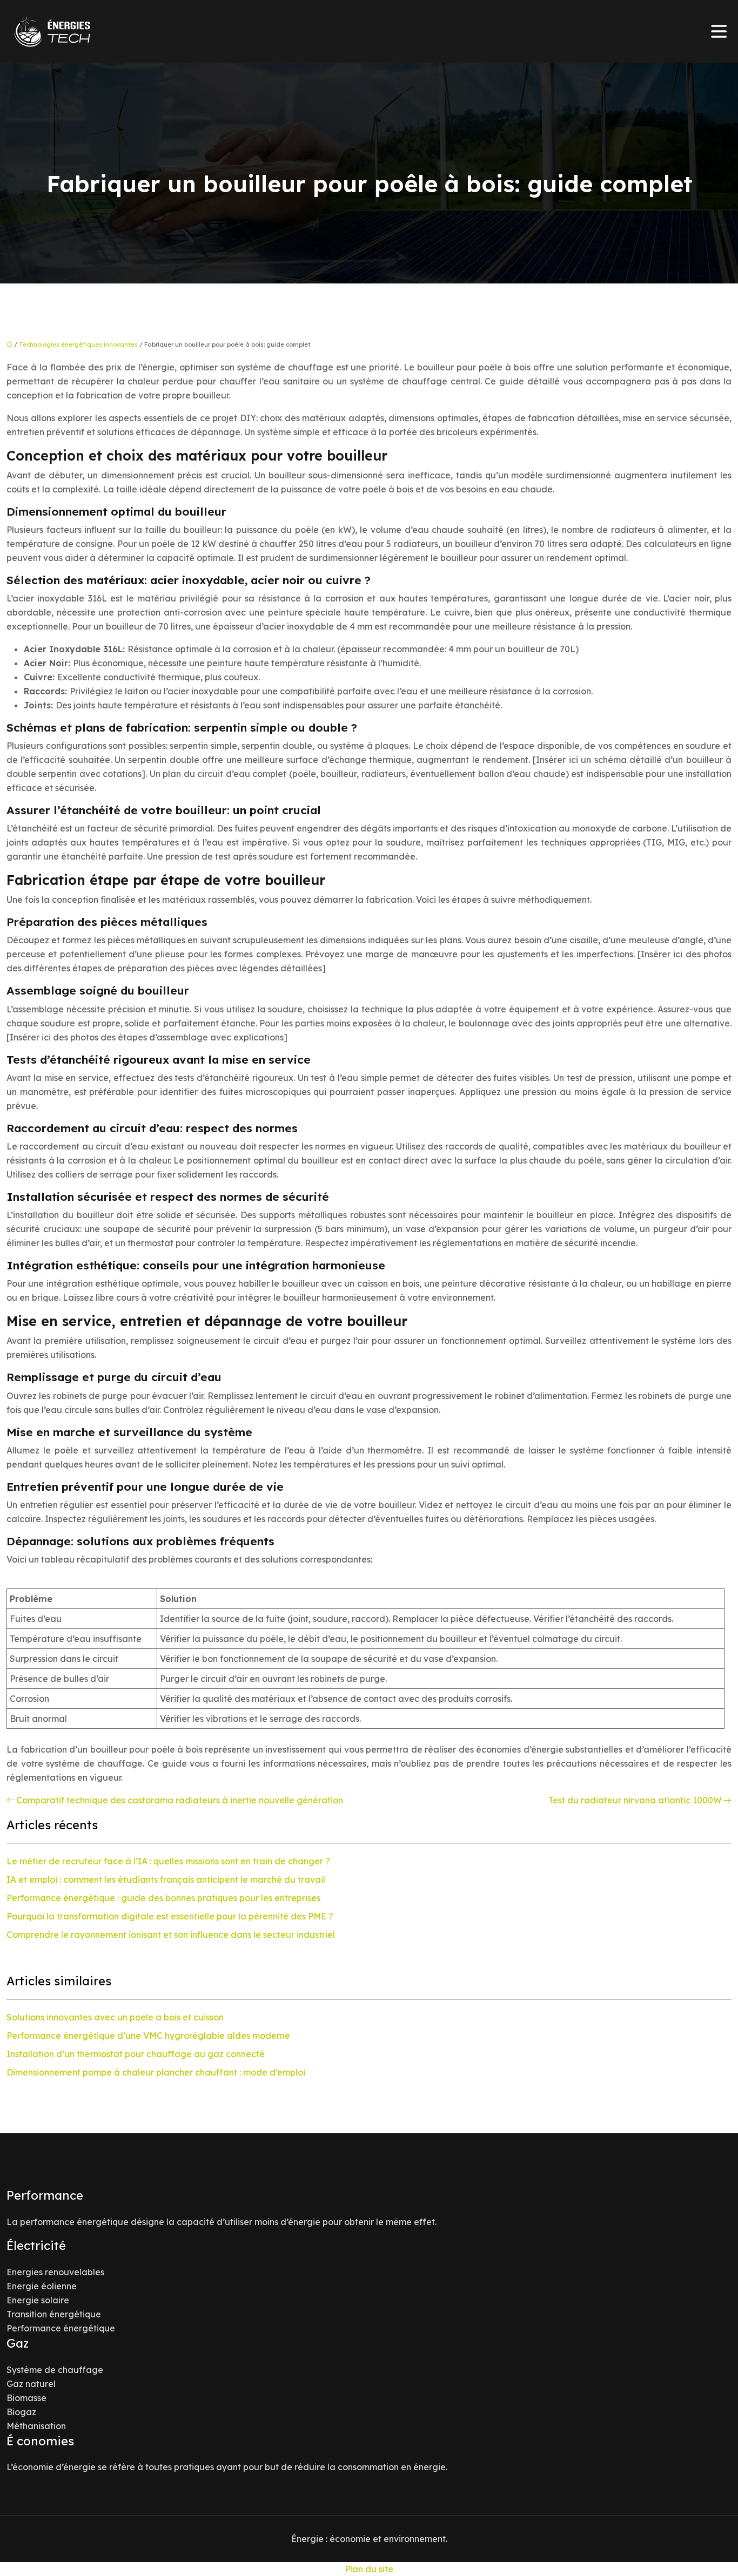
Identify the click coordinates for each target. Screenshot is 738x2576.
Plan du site (369, 2569)
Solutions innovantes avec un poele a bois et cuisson (115, 2017)
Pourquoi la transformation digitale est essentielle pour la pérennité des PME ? (170, 1916)
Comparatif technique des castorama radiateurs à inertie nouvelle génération (180, 1800)
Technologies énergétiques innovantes (78, 344)
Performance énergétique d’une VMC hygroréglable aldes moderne (148, 2036)
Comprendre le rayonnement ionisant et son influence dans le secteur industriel (171, 1935)
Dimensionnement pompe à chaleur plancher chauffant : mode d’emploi (156, 2072)
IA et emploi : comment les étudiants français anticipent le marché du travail (166, 1879)
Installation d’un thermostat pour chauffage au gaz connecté (136, 2054)
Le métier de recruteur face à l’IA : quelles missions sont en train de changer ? (168, 1861)
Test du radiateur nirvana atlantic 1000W (635, 1800)
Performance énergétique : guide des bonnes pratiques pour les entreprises (163, 1898)
